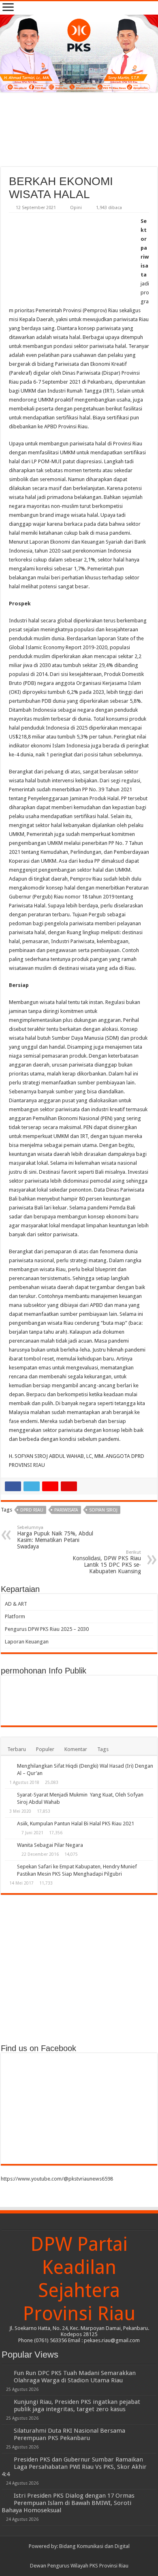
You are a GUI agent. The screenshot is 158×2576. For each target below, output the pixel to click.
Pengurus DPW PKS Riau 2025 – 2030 (47, 1629)
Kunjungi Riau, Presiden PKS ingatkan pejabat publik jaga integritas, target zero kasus (77, 2405)
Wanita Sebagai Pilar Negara (50, 1845)
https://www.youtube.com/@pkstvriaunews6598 (57, 2179)
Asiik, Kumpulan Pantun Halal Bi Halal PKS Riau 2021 (76, 1823)
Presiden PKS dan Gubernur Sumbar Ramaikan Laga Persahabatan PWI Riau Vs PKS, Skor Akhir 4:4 (74, 2467)
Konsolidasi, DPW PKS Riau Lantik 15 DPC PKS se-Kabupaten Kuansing (107, 1562)
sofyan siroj (103, 1510)
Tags (103, 1749)
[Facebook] (72, 2556)
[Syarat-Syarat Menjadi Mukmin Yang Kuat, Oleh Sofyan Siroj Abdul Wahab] (9, 1795)
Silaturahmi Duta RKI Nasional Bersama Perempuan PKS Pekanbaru (69, 2434)
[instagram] (95, 2556)
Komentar (76, 1749)
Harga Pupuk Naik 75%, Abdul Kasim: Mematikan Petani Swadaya (55, 1537)
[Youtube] (87, 2556)
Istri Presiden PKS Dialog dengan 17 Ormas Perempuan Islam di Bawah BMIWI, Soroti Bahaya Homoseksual (68, 2503)
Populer (45, 1749)
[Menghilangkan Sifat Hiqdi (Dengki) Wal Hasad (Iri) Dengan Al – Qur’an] (9, 1766)
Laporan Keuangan (27, 1642)
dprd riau (32, 1510)
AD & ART (16, 1604)
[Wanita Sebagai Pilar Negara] (9, 1846)
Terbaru (17, 1749)
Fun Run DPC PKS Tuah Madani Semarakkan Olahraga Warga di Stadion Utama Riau (75, 2377)
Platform (15, 1616)
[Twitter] (79, 2556)
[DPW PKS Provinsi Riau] (79, 53)
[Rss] (64, 2556)
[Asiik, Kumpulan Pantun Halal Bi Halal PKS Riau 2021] (9, 1824)
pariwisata (66, 1510)
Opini (76, 208)
